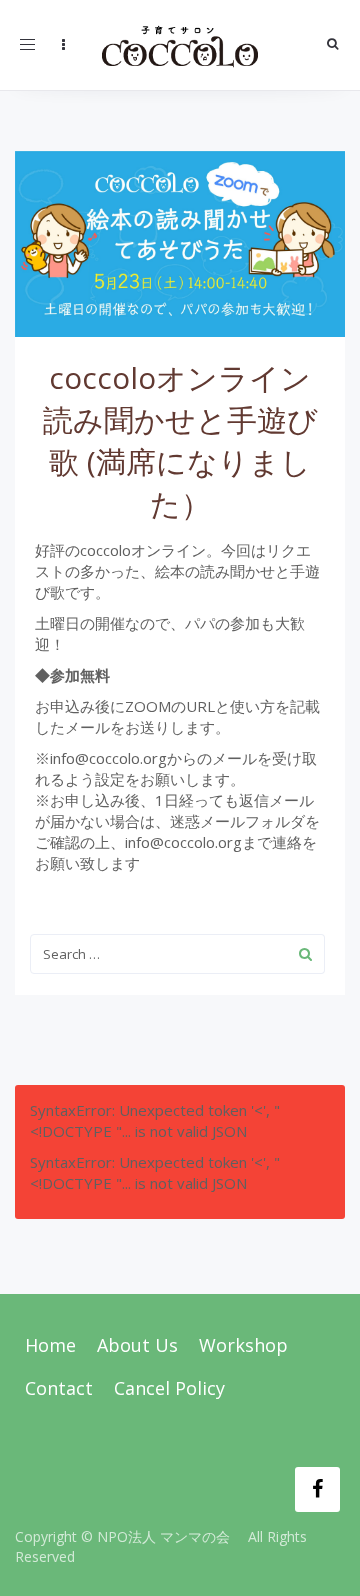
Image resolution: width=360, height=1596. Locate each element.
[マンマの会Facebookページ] (317, 1489)
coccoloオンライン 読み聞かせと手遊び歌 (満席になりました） (180, 440)
